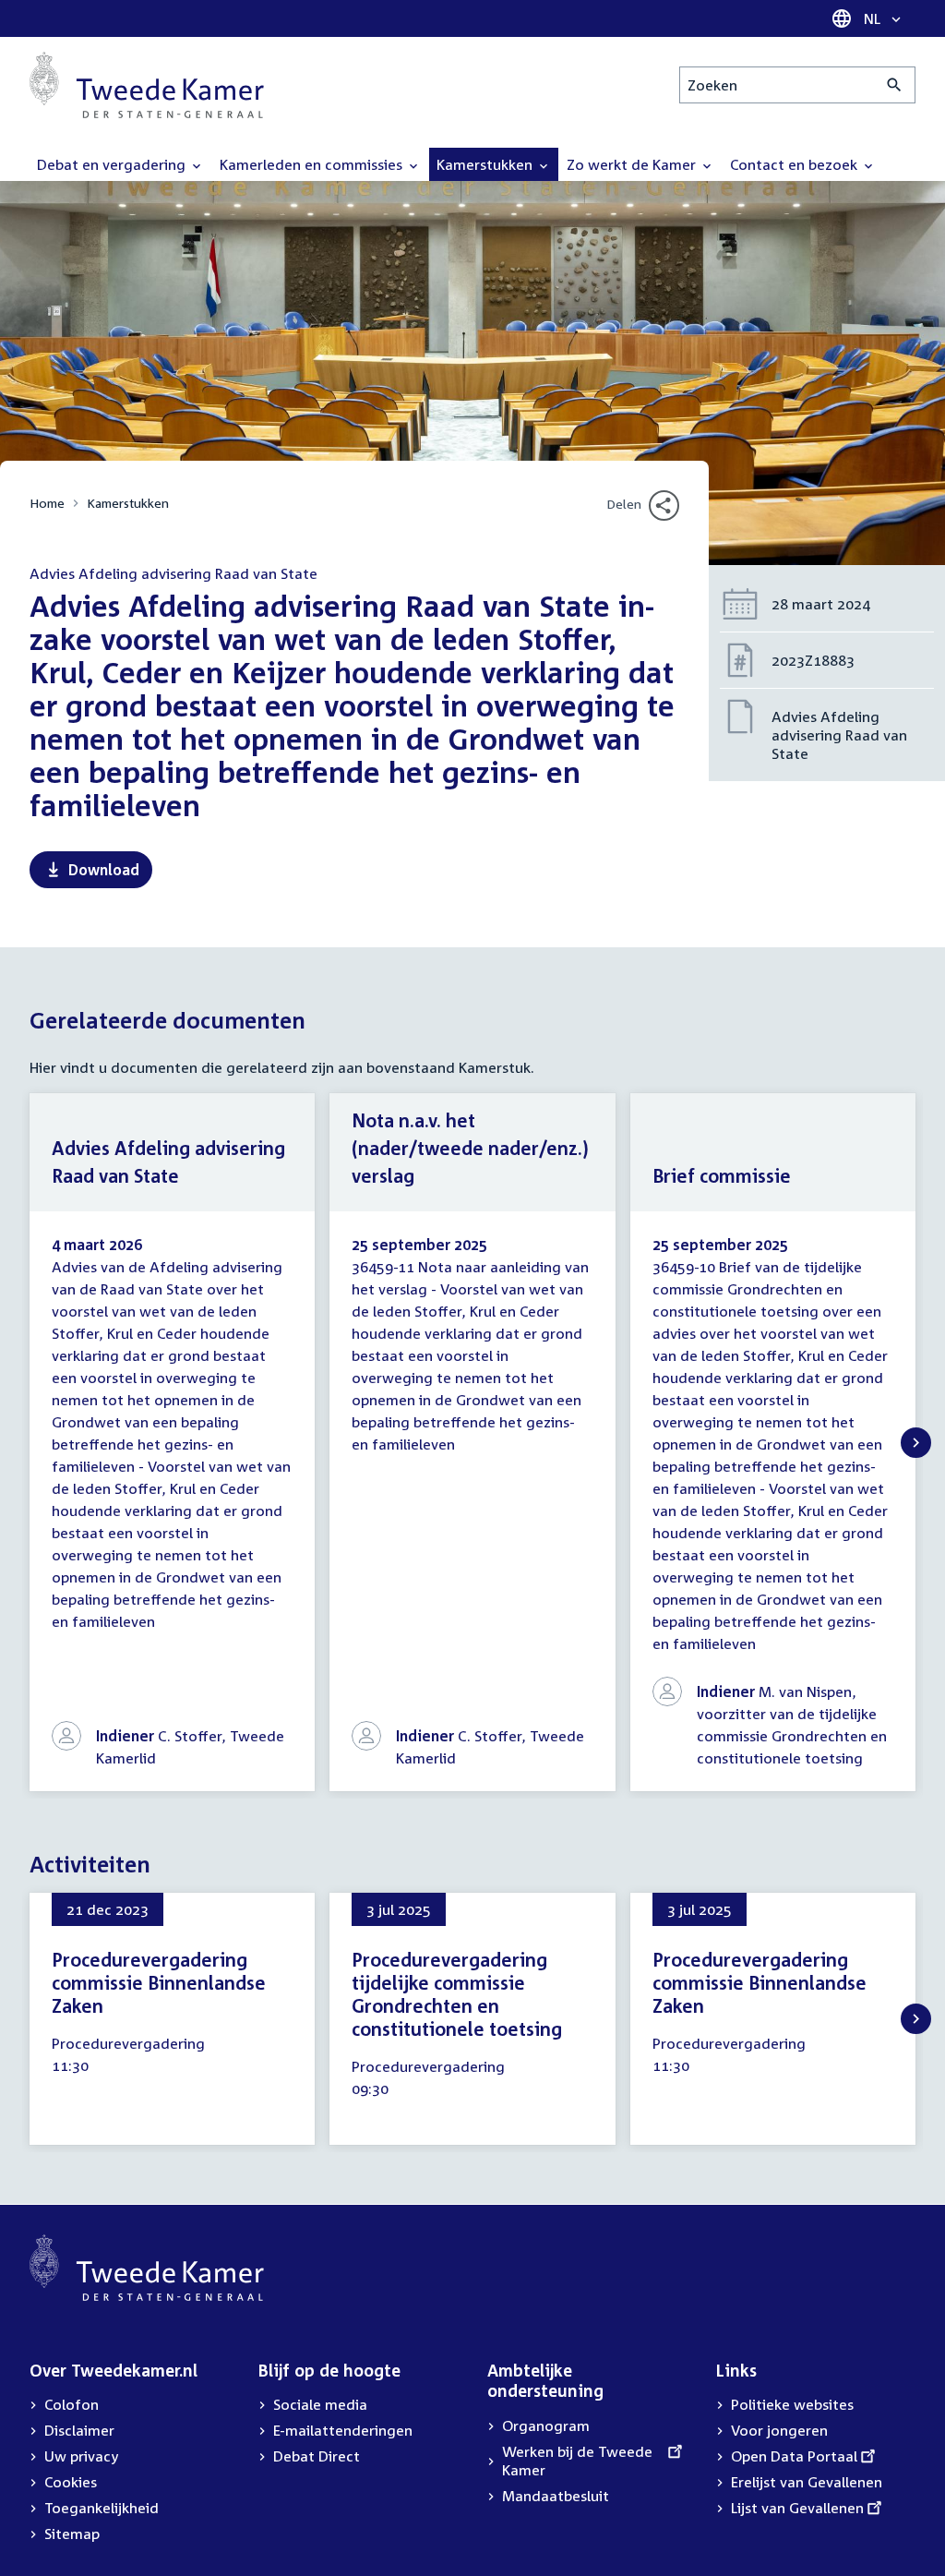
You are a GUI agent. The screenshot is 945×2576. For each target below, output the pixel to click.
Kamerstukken (128, 503)
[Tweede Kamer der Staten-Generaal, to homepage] (147, 85)
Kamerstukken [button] (486, 164)
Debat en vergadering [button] (113, 164)
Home (47, 503)
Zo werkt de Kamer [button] (633, 164)
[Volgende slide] (916, 1443)
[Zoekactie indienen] (895, 85)
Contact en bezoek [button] (795, 164)
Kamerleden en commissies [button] (313, 164)
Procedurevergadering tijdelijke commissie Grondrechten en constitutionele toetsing (457, 1994)
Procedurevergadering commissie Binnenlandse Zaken (159, 1982)
